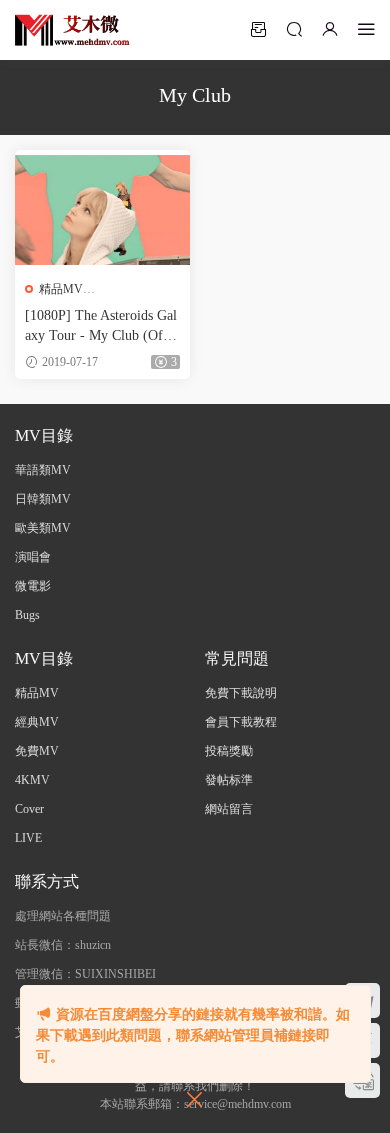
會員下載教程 (241, 722)
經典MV (37, 722)
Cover (29, 809)
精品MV (61, 289)
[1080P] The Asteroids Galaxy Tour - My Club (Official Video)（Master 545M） (101, 327)
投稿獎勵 (229, 751)
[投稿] (258, 29)
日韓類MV (43, 499)
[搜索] (294, 29)
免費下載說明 (241, 693)
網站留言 (229, 809)
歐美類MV (43, 528)
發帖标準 (229, 780)
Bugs (27, 615)
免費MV (37, 751)
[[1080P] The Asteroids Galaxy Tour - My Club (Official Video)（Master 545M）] (102, 210)
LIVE (28, 838)
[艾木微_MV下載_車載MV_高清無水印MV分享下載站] (72, 30)
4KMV (32, 780)
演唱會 (33, 557)
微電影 (33, 586)
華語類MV (43, 470)
